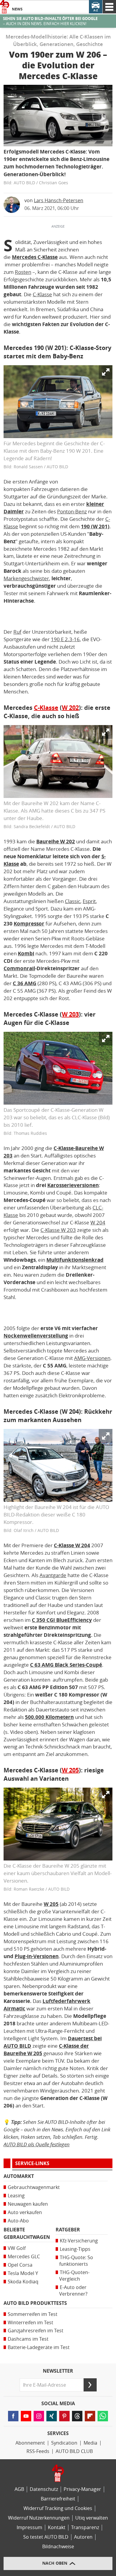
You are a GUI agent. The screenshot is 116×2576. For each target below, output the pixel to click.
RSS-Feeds (38, 2451)
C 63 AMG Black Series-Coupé (66, 1665)
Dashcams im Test (28, 2339)
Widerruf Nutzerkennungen (39, 2518)
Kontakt (57, 2527)
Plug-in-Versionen (37, 1956)
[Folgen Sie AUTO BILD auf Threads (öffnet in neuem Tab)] (77, 2416)
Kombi (26, 954)
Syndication (64, 2443)
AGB (19, 2489)
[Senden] (90, 2385)
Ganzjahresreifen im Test (36, 2331)
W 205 (70, 1770)
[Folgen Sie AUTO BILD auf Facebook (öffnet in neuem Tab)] (13, 2416)
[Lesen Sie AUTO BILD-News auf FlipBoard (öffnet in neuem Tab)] (90, 2416)
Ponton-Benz (72, 512)
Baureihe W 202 (56, 842)
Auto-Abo (18, 2221)
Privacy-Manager (82, 2489)
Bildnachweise (58, 2547)
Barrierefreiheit (58, 2499)
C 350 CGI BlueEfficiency (62, 1620)
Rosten (23, 272)
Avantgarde (53, 1575)
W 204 (98, 1223)
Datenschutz (44, 2489)
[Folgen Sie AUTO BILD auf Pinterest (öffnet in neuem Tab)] (64, 2416)
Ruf (17, 632)
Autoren (83, 2537)
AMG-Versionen (92, 1358)
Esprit (89, 901)
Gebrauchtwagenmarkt (34, 2187)
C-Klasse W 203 (58, 1230)
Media (90, 2443)
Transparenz (85, 2527)
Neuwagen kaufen (28, 2204)
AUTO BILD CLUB (74, 2451)
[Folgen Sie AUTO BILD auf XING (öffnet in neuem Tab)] (52, 2416)
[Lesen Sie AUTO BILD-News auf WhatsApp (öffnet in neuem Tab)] (103, 2416)
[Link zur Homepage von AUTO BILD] (5, 7)
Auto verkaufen (25, 2212)
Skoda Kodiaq (23, 2282)
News (17, 9)
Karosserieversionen (73, 1185)
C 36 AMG (25, 983)
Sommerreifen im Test (33, 2314)
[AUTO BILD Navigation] (109, 7)
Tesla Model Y (23, 2273)
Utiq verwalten (92, 2518)
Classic (73, 901)
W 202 (70, 708)
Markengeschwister (26, 578)
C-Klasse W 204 (72, 1545)
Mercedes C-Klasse (35, 257)
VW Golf (17, 2248)
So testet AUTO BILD (46, 2537)
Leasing (16, 2196)
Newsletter (58, 2371)
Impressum (29, 2527)
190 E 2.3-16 (65, 639)
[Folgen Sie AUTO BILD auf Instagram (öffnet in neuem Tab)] (39, 2416)
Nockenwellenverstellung (36, 1336)
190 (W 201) (95, 526)
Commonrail (19, 968)
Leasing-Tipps (75, 2249)
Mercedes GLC (24, 2257)
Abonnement (30, 2443)
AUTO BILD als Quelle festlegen (37, 2144)
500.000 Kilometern (49, 1717)
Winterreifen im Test (30, 2323)
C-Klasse (42, 294)
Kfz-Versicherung (79, 2241)
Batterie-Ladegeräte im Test (39, 2347)
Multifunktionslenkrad (75, 1260)
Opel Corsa (20, 2265)
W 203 (70, 1014)
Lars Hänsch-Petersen (59, 201)
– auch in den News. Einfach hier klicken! (50, 21)
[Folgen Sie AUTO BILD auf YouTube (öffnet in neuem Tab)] (26, 2416)
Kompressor (29, 924)
